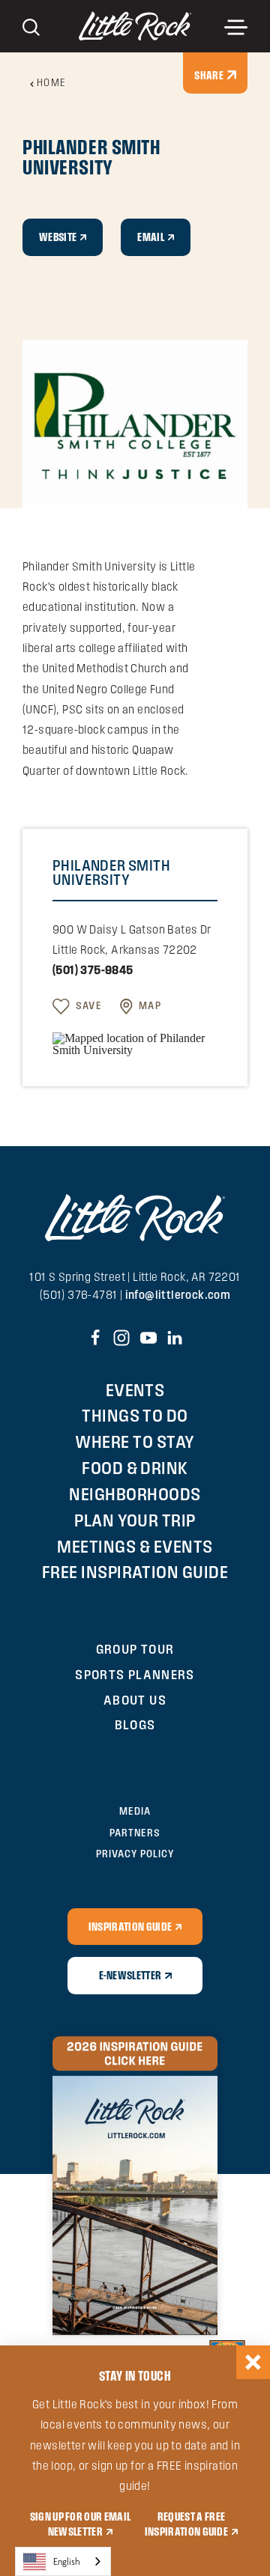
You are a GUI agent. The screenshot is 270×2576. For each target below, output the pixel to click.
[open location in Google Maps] (135, 1042)
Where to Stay (135, 1441)
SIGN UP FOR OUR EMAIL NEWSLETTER (81, 2523)
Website (58, 237)
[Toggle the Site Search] (31, 26)
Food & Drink (135, 1468)
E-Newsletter (130, 1975)
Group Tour (135, 1649)
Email (151, 237)
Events (135, 1390)
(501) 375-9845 (93, 970)
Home (52, 83)
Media (135, 1811)
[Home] (135, 26)
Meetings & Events (135, 1546)
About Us (135, 1700)
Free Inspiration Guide (135, 1572)
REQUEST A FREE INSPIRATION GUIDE (186, 2523)
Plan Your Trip (135, 1520)
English (67, 2561)
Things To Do (135, 1415)
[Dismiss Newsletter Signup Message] (253, 2362)
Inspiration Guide (130, 1926)
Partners (135, 1833)
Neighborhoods (135, 1494)
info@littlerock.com (178, 1295)
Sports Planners (135, 1674)
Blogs (135, 1724)
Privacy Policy (135, 1854)
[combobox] (63, 2561)
